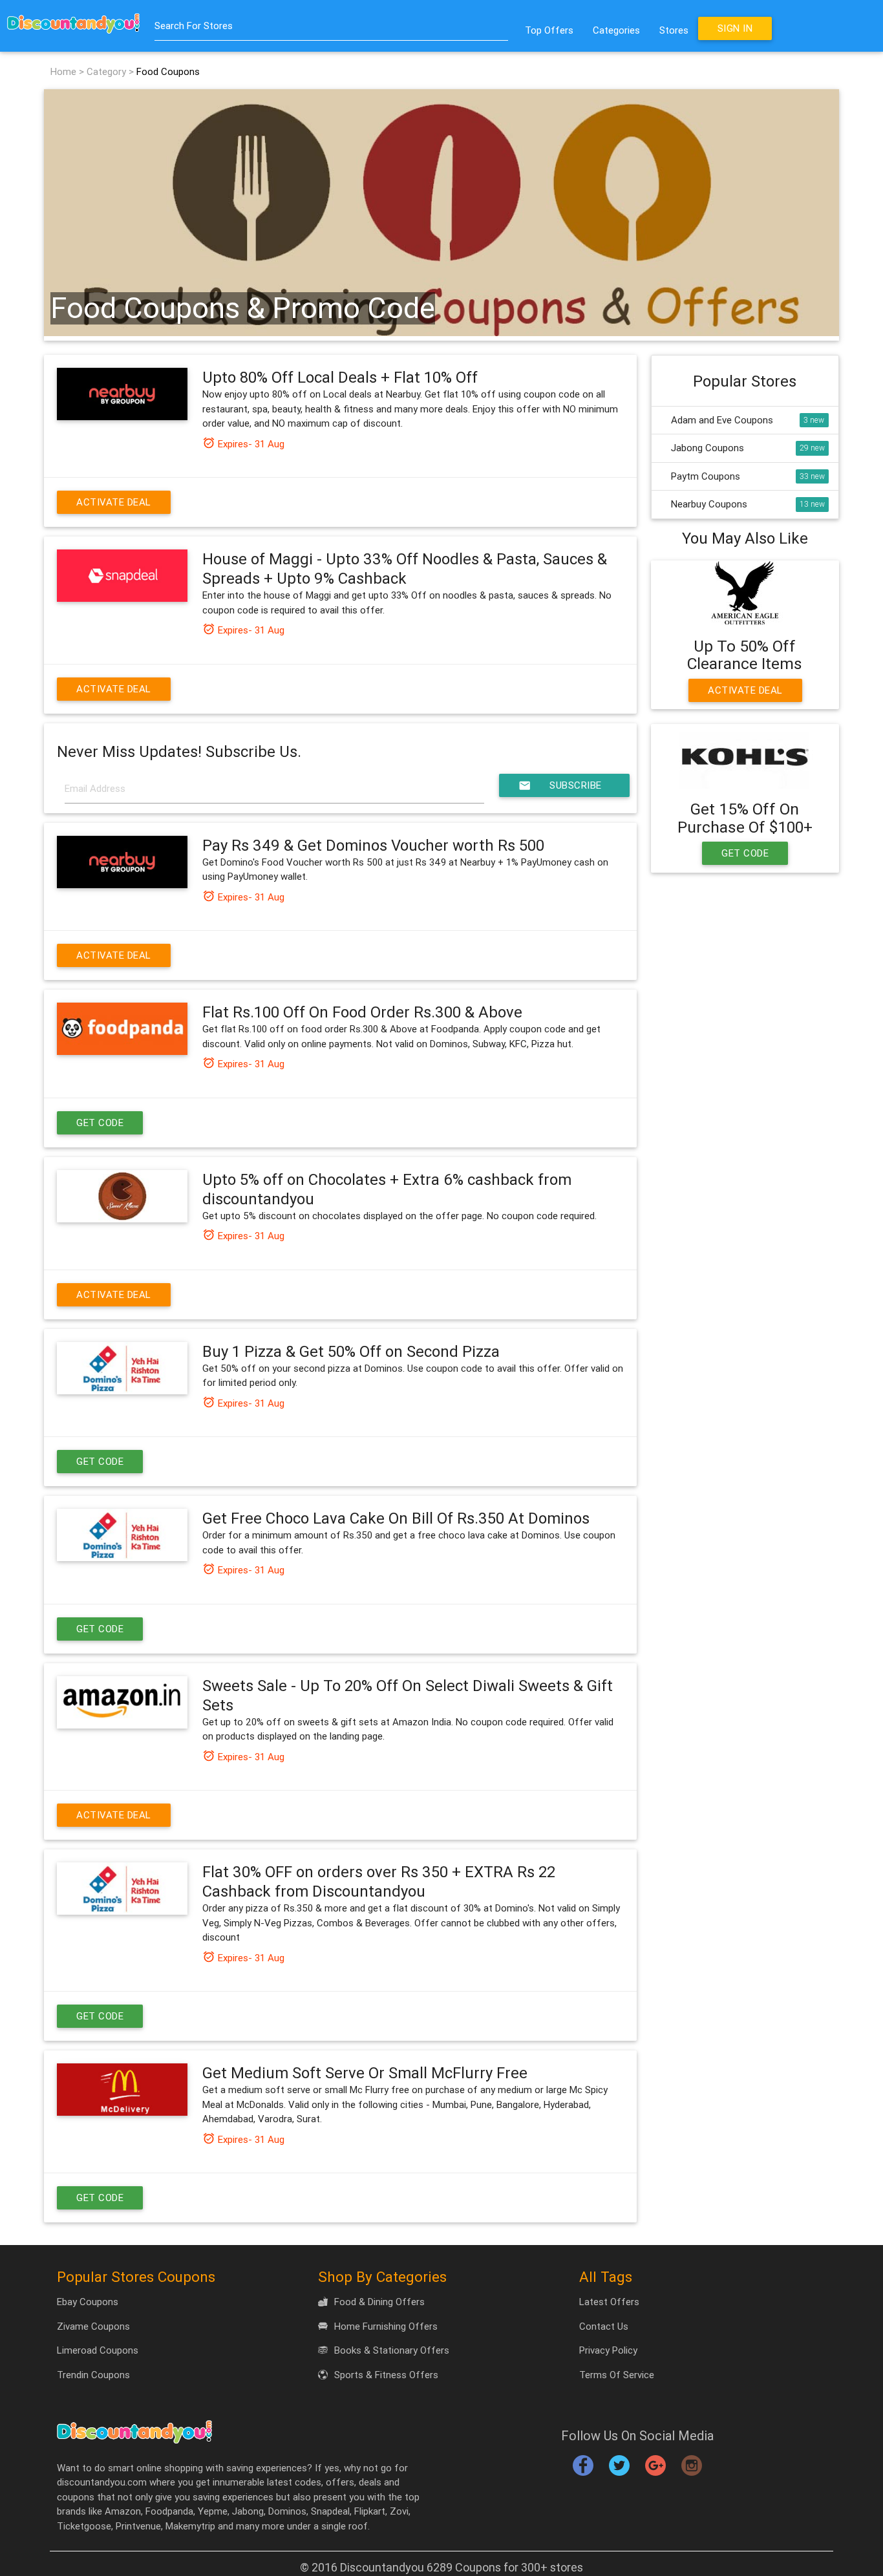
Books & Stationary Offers (392, 2350)
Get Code (100, 1123)
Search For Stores (194, 26)
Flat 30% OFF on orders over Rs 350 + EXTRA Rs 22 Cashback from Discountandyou (379, 1881)
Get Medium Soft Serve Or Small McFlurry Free (365, 2073)
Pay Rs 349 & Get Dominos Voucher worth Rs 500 (373, 845)
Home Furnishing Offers (386, 2326)
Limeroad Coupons (98, 2350)
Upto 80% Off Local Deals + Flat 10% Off (340, 377)
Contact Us (604, 2326)
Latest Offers (609, 2302)
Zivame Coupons (93, 2326)
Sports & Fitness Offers (386, 2375)
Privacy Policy (608, 2350)
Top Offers (549, 30)
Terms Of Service (617, 2375)
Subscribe (560, 785)
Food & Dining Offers (379, 2302)
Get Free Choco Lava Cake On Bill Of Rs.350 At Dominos (396, 1518)
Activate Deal (114, 502)
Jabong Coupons (707, 448)
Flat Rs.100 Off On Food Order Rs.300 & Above (362, 1012)
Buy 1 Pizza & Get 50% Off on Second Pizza (351, 1351)
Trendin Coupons (93, 2375)
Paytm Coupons (706, 476)
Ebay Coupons (88, 2302)
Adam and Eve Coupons (722, 420)
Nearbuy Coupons (709, 504)
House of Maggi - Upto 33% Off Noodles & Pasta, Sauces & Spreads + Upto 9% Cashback (405, 569)
